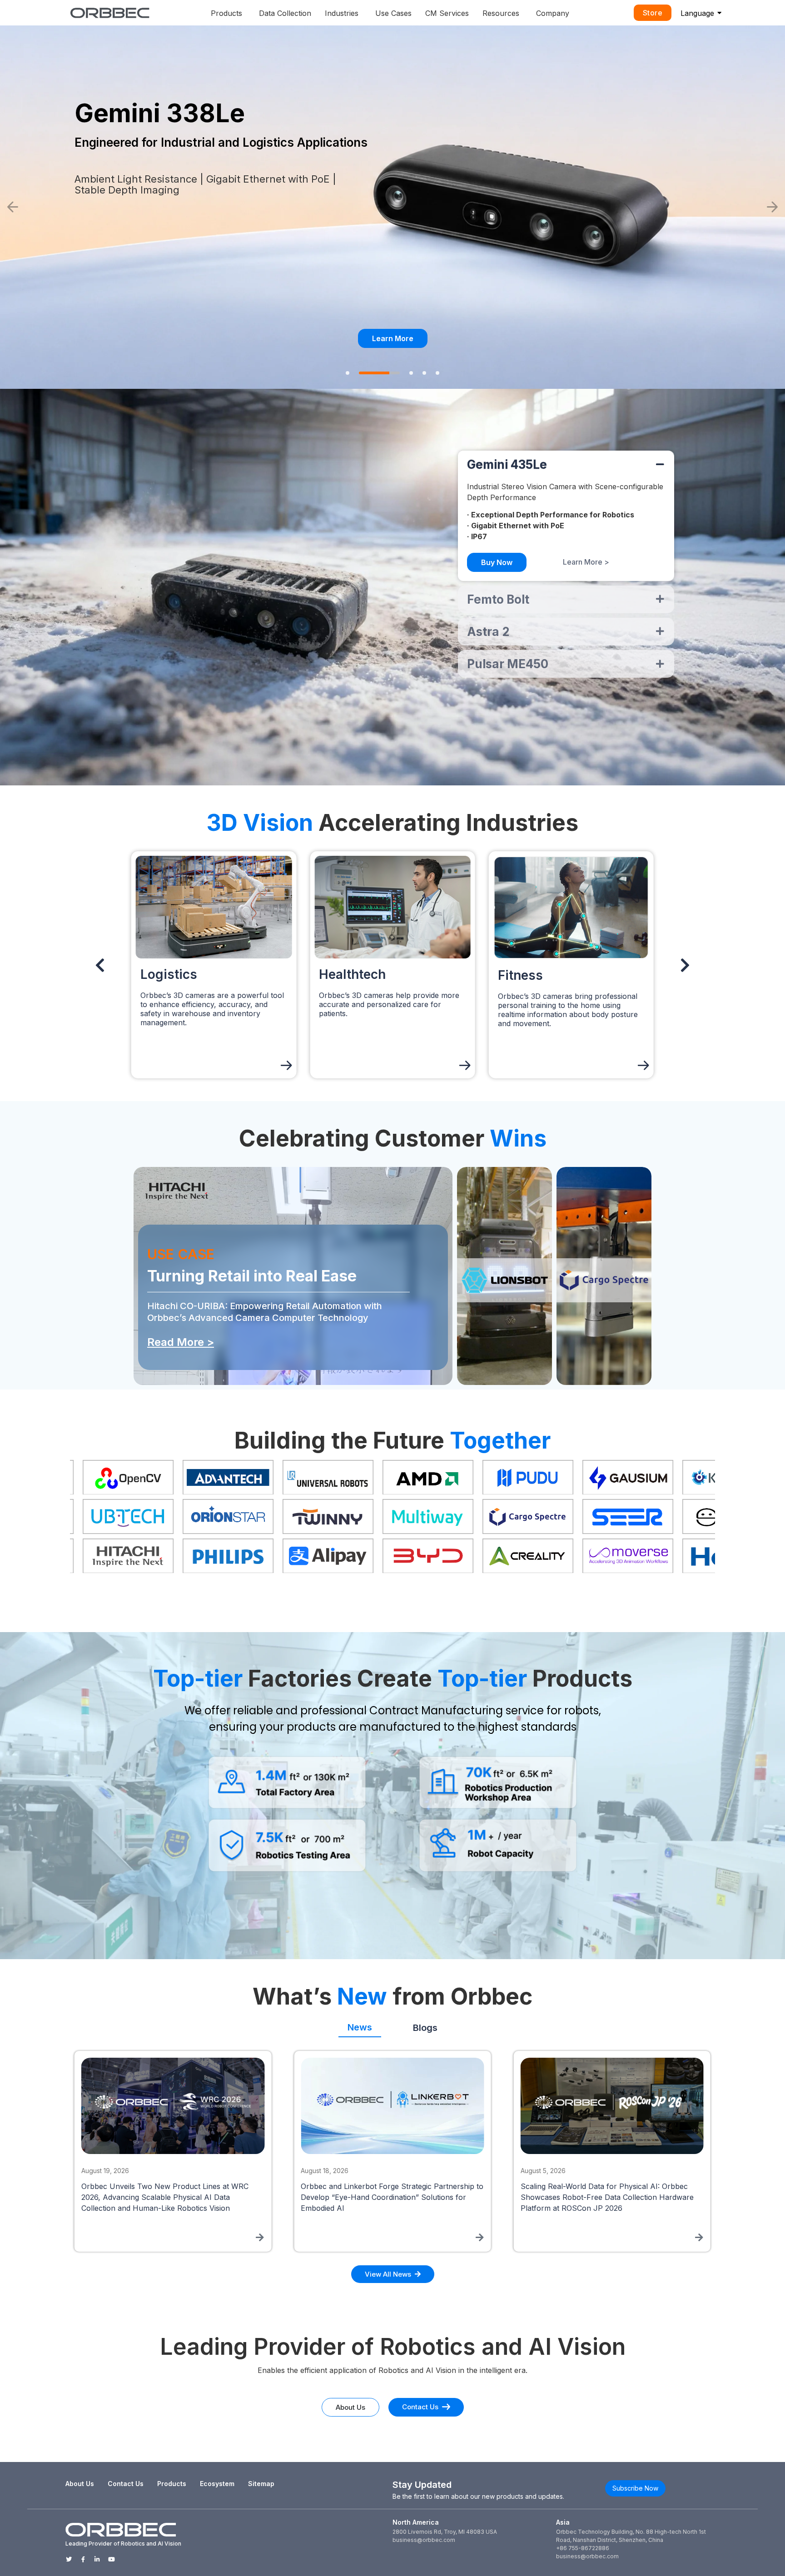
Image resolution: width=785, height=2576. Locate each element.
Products (172, 2484)
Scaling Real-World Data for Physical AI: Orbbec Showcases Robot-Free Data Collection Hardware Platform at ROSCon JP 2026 (168, 2197)
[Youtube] (112, 2559)
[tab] (360, 2024)
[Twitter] (69, 2559)
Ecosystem (217, 2484)
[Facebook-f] (83, 2559)
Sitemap (261, 2484)
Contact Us (126, 2484)
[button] (13, 207)
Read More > (181, 1342)
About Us (80, 2484)
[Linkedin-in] (97, 2559)
